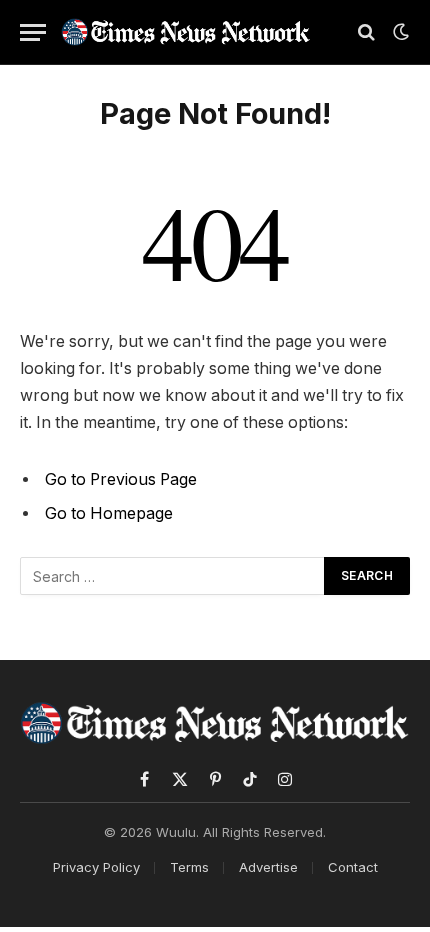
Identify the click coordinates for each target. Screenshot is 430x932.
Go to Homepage (109, 513)
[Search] (366, 32)
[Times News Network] (186, 31)
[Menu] (33, 32)
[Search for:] (173, 576)
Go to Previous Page (121, 479)
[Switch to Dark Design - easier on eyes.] (399, 32)
